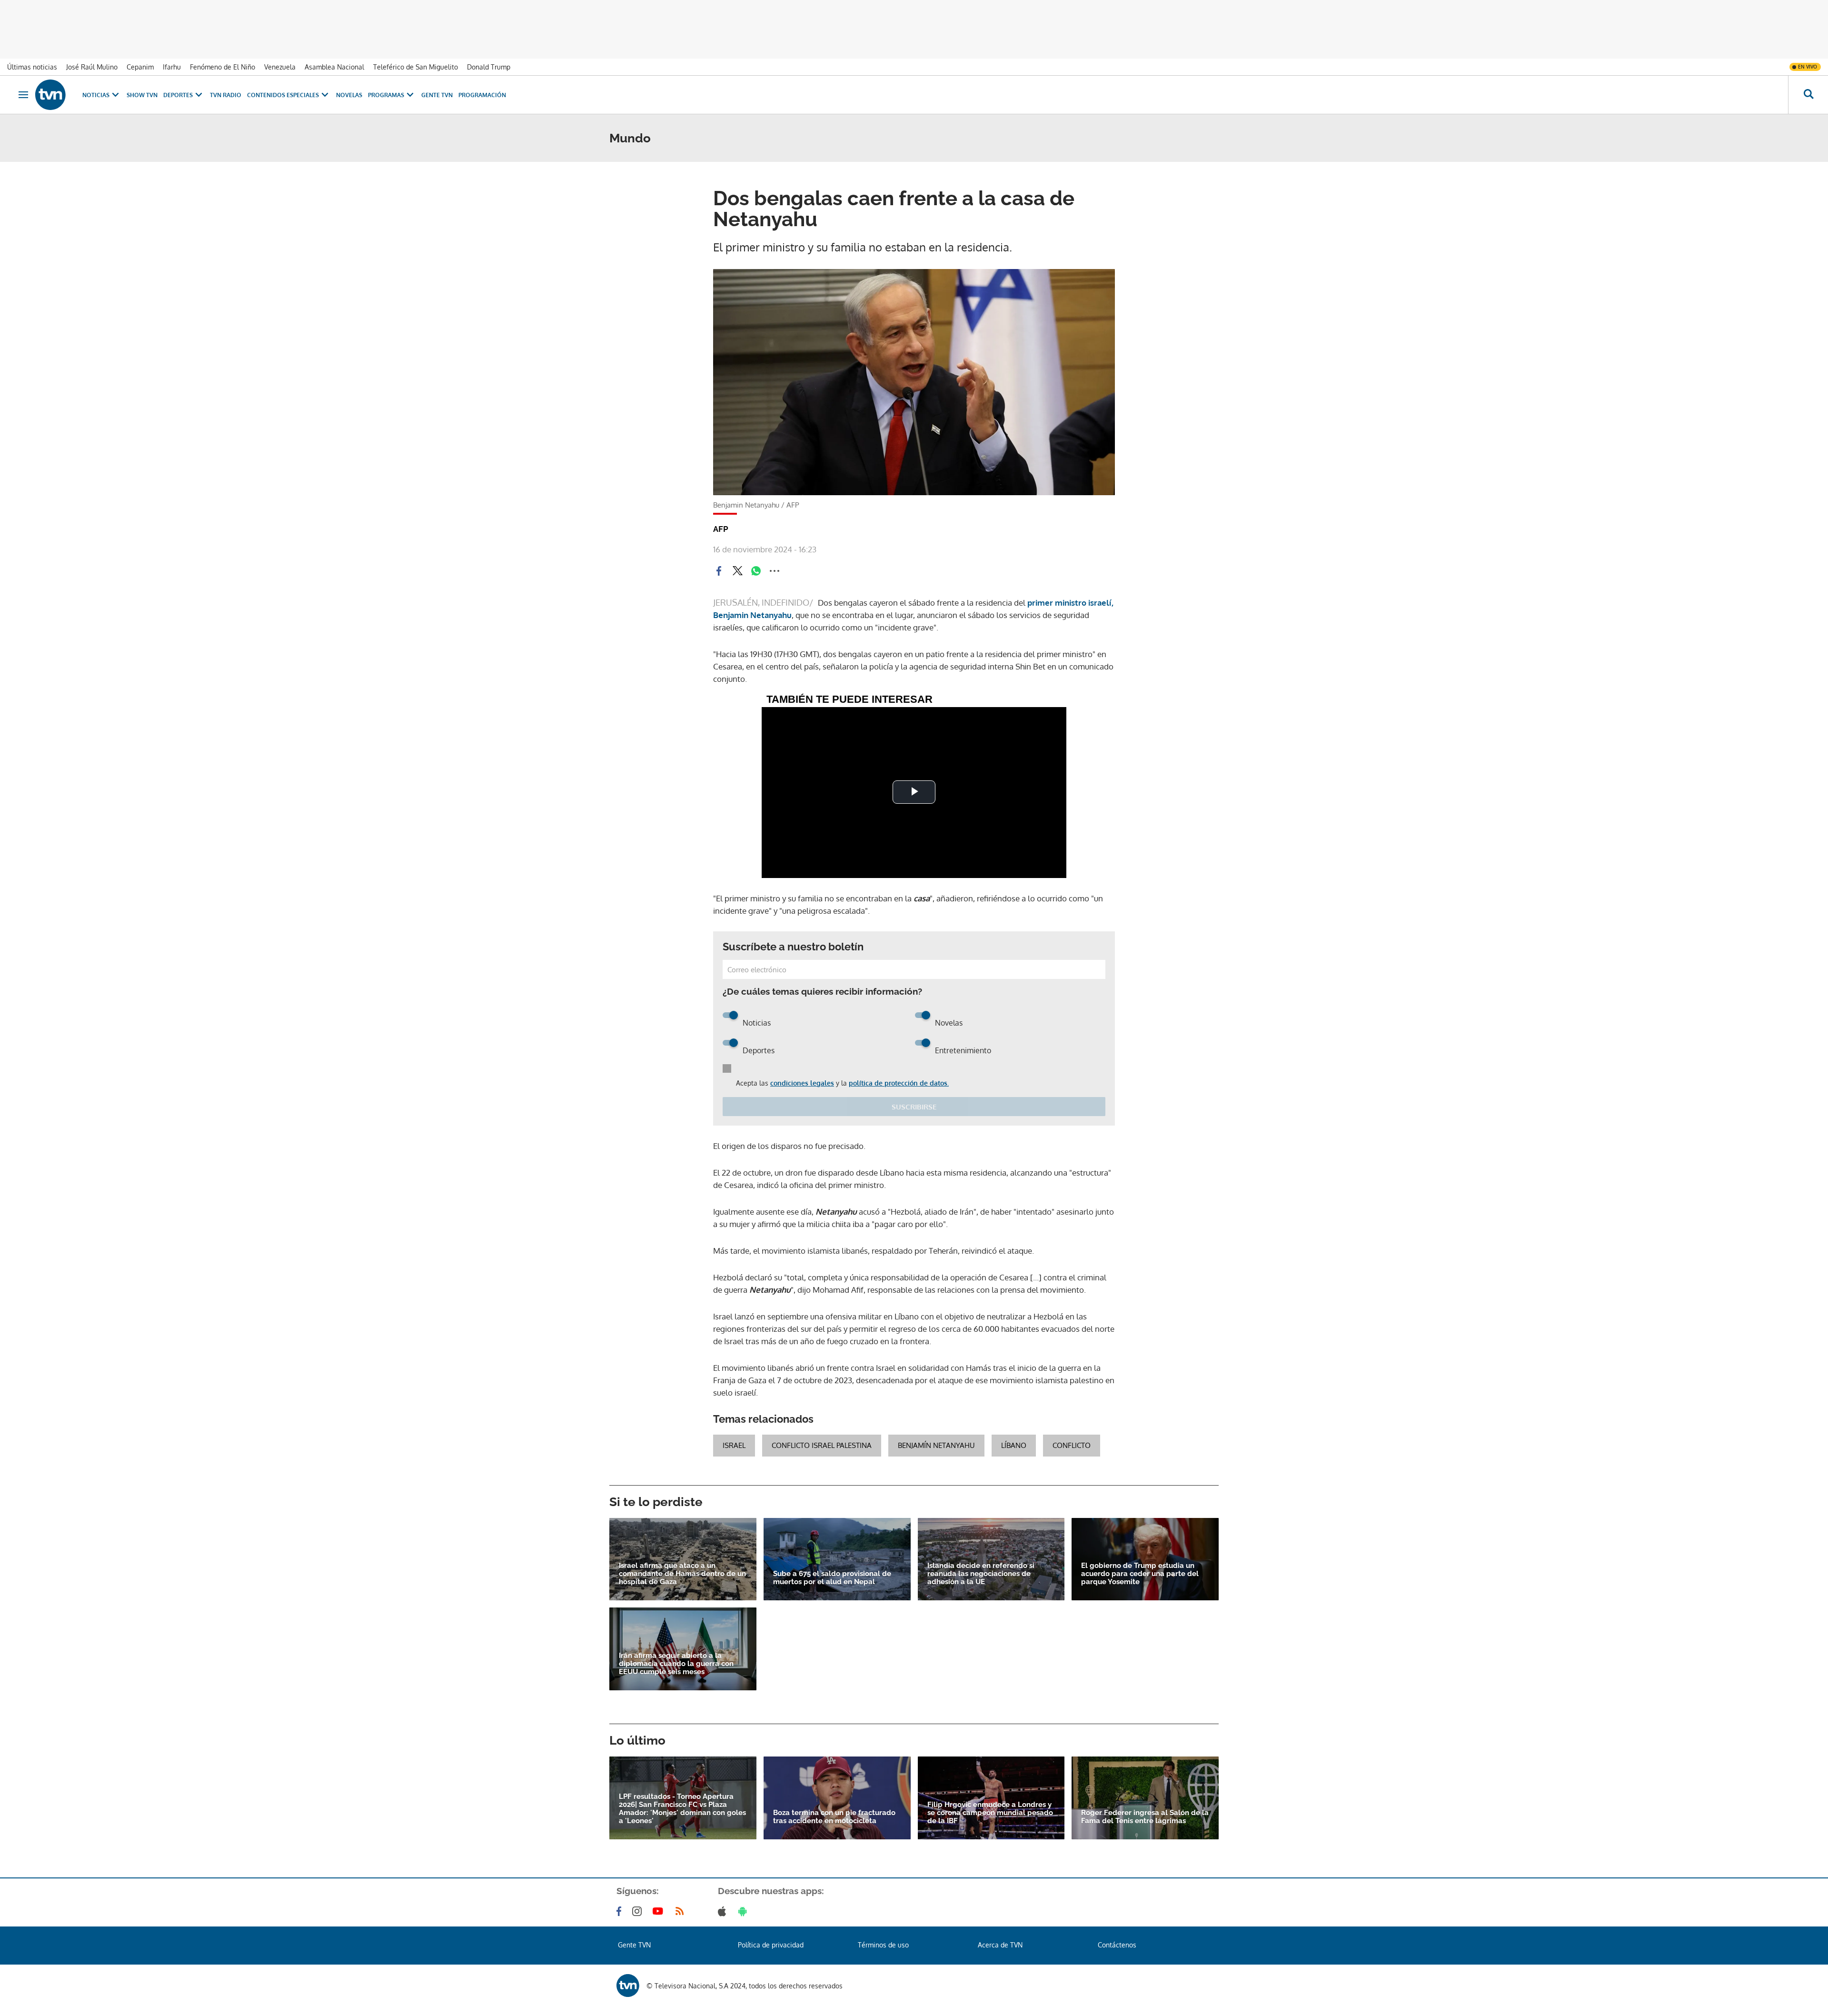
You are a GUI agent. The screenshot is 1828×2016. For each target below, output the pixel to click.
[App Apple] (724, 1911)
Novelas (349, 95)
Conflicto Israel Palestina (822, 1445)
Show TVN (142, 95)
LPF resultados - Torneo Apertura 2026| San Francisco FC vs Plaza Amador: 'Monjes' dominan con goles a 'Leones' (682, 1809)
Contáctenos (1117, 1945)
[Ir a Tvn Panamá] (50, 95)
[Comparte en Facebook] (719, 571)
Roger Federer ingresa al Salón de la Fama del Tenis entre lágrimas (1145, 1817)
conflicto (1072, 1445)
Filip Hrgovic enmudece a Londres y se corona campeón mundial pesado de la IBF (990, 1813)
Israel (734, 1445)
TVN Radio (226, 95)
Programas (386, 95)
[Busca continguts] (1808, 95)
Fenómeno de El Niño (223, 67)
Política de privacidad (771, 1945)
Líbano (1014, 1445)
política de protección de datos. (899, 1083)
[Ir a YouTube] (660, 1911)
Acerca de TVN (1000, 1945)
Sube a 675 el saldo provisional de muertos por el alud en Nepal (832, 1578)
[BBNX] (628, 1986)
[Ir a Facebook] (621, 1911)
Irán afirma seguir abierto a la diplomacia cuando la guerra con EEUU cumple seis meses (676, 1664)
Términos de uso (883, 1945)
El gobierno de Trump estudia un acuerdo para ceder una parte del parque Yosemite (1140, 1574)
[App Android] (745, 1911)
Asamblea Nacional (334, 67)
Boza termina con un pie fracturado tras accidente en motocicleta (834, 1817)
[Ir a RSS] (682, 1911)
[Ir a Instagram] (639, 1911)
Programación (482, 95)
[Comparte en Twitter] (737, 571)
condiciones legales (802, 1083)
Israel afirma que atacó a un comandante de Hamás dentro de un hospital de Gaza (682, 1574)
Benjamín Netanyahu (936, 1445)
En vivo (1808, 67)
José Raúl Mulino (92, 67)
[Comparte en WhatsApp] (756, 571)
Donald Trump (489, 67)
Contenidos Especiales (283, 95)
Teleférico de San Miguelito (416, 67)
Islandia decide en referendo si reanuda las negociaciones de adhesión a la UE (981, 1574)
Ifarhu (172, 67)
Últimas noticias (32, 67)
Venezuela (280, 67)
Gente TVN (437, 95)
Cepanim (140, 67)
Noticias (96, 95)
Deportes (178, 95)
